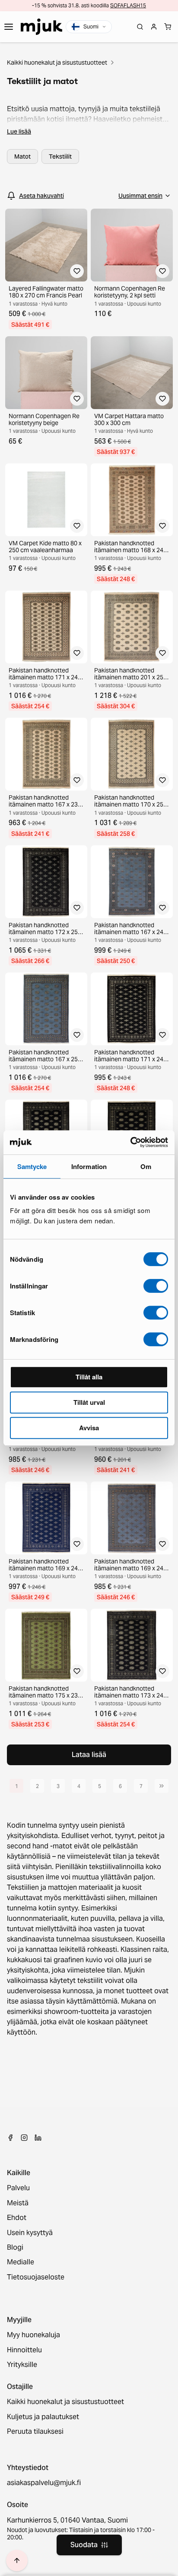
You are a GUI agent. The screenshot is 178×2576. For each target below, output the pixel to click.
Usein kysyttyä (30, 2233)
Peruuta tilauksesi (35, 2432)
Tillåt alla (89, 1377)
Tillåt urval (89, 1402)
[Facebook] (10, 2138)
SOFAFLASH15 (128, 5)
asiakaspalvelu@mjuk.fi (44, 2483)
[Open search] (140, 27)
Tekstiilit (60, 156)
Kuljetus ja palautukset (43, 2417)
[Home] (41, 27)
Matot (22, 156)
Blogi (15, 2248)
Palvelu (18, 2188)
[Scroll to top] (17, 2560)
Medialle (21, 2262)
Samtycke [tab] (32, 1166)
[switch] (156, 1286)
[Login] (154, 27)
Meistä (18, 2203)
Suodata (84, 2545)
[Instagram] (24, 2138)
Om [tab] (146, 1166)
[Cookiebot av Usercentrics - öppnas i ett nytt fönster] (130, 1142)
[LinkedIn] (38, 2138)
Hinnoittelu (24, 2350)
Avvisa (89, 1428)
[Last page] (162, 1786)
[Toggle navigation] (9, 27)
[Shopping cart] (168, 27)
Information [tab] (89, 1166)
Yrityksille (22, 2365)
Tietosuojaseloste (36, 2277)
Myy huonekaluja (33, 2335)
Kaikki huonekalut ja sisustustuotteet (57, 63)
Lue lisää (19, 131)
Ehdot (17, 2218)
